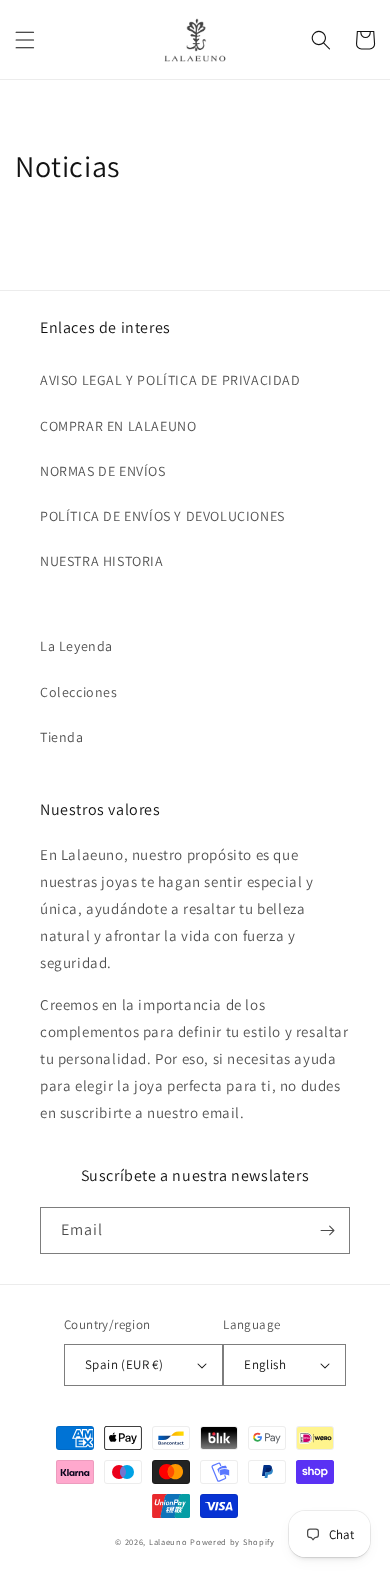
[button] (25, 40)
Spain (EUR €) (124, 1364)
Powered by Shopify (232, 1541)
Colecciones (79, 692)
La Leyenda (76, 646)
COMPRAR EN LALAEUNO (118, 426)
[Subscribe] (327, 1230)
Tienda (62, 737)
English (265, 1364)
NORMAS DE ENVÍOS (103, 471)
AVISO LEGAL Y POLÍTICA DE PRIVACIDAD (170, 380)
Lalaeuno (168, 1541)
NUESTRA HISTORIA (102, 561)
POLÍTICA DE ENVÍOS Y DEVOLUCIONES (162, 516)
